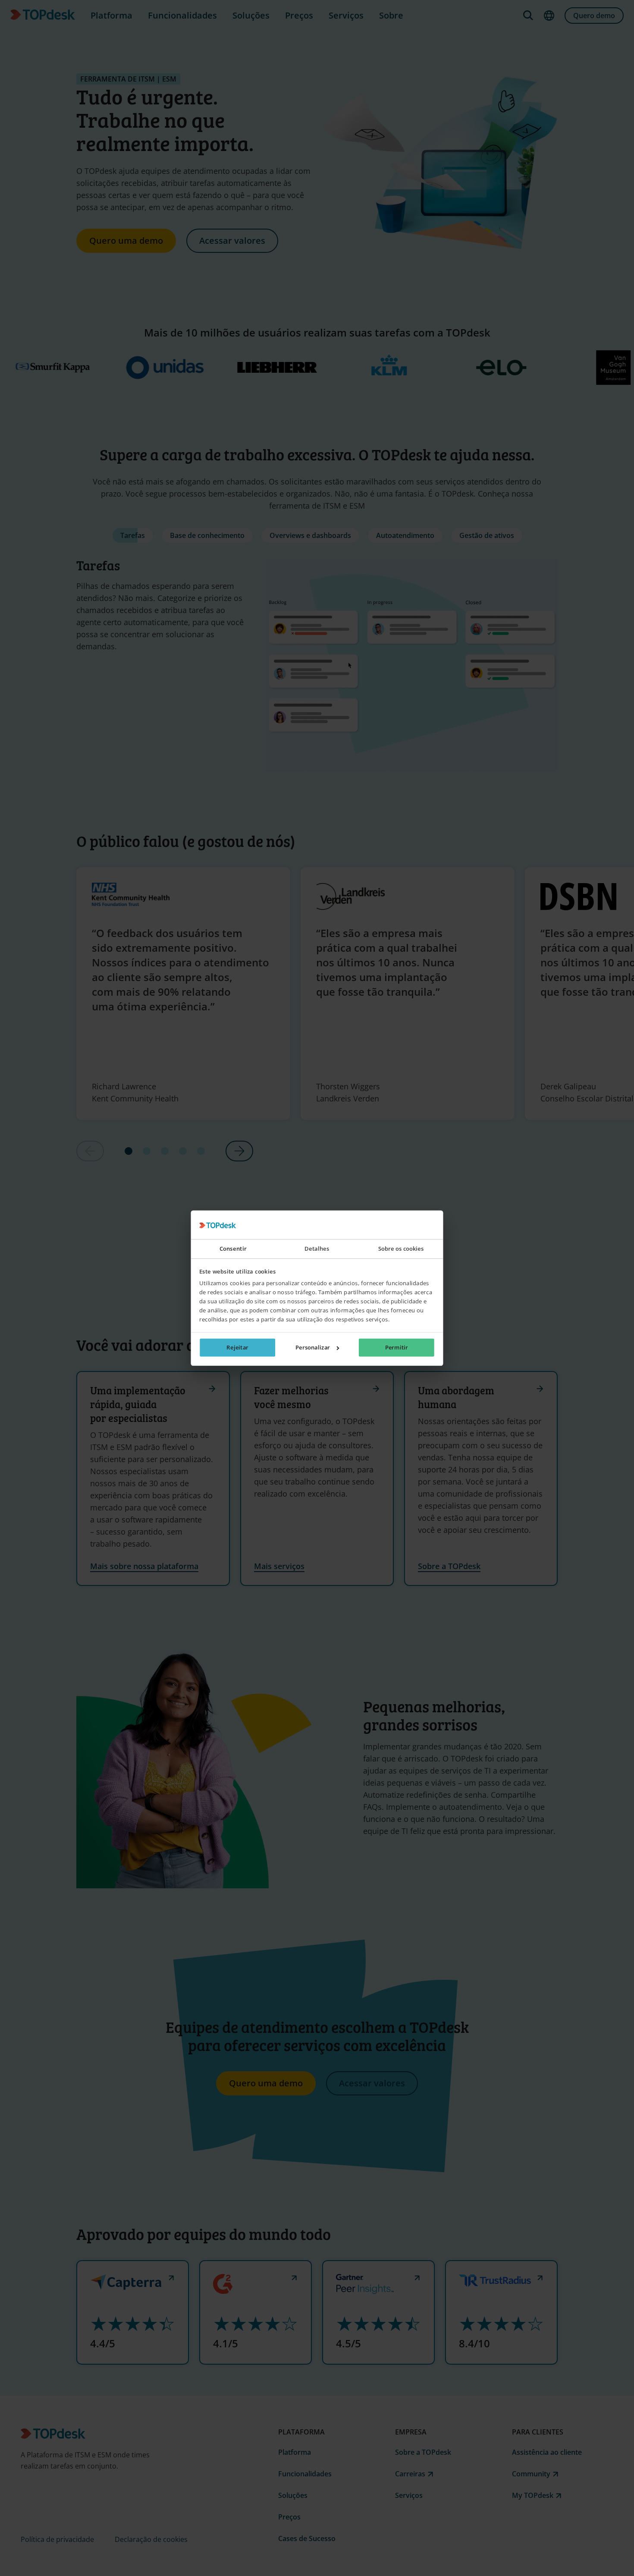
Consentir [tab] (233, 1249)
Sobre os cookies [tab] (401, 1249)
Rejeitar (237, 1347)
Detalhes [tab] (317, 1249)
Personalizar (313, 1347)
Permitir (397, 1347)
